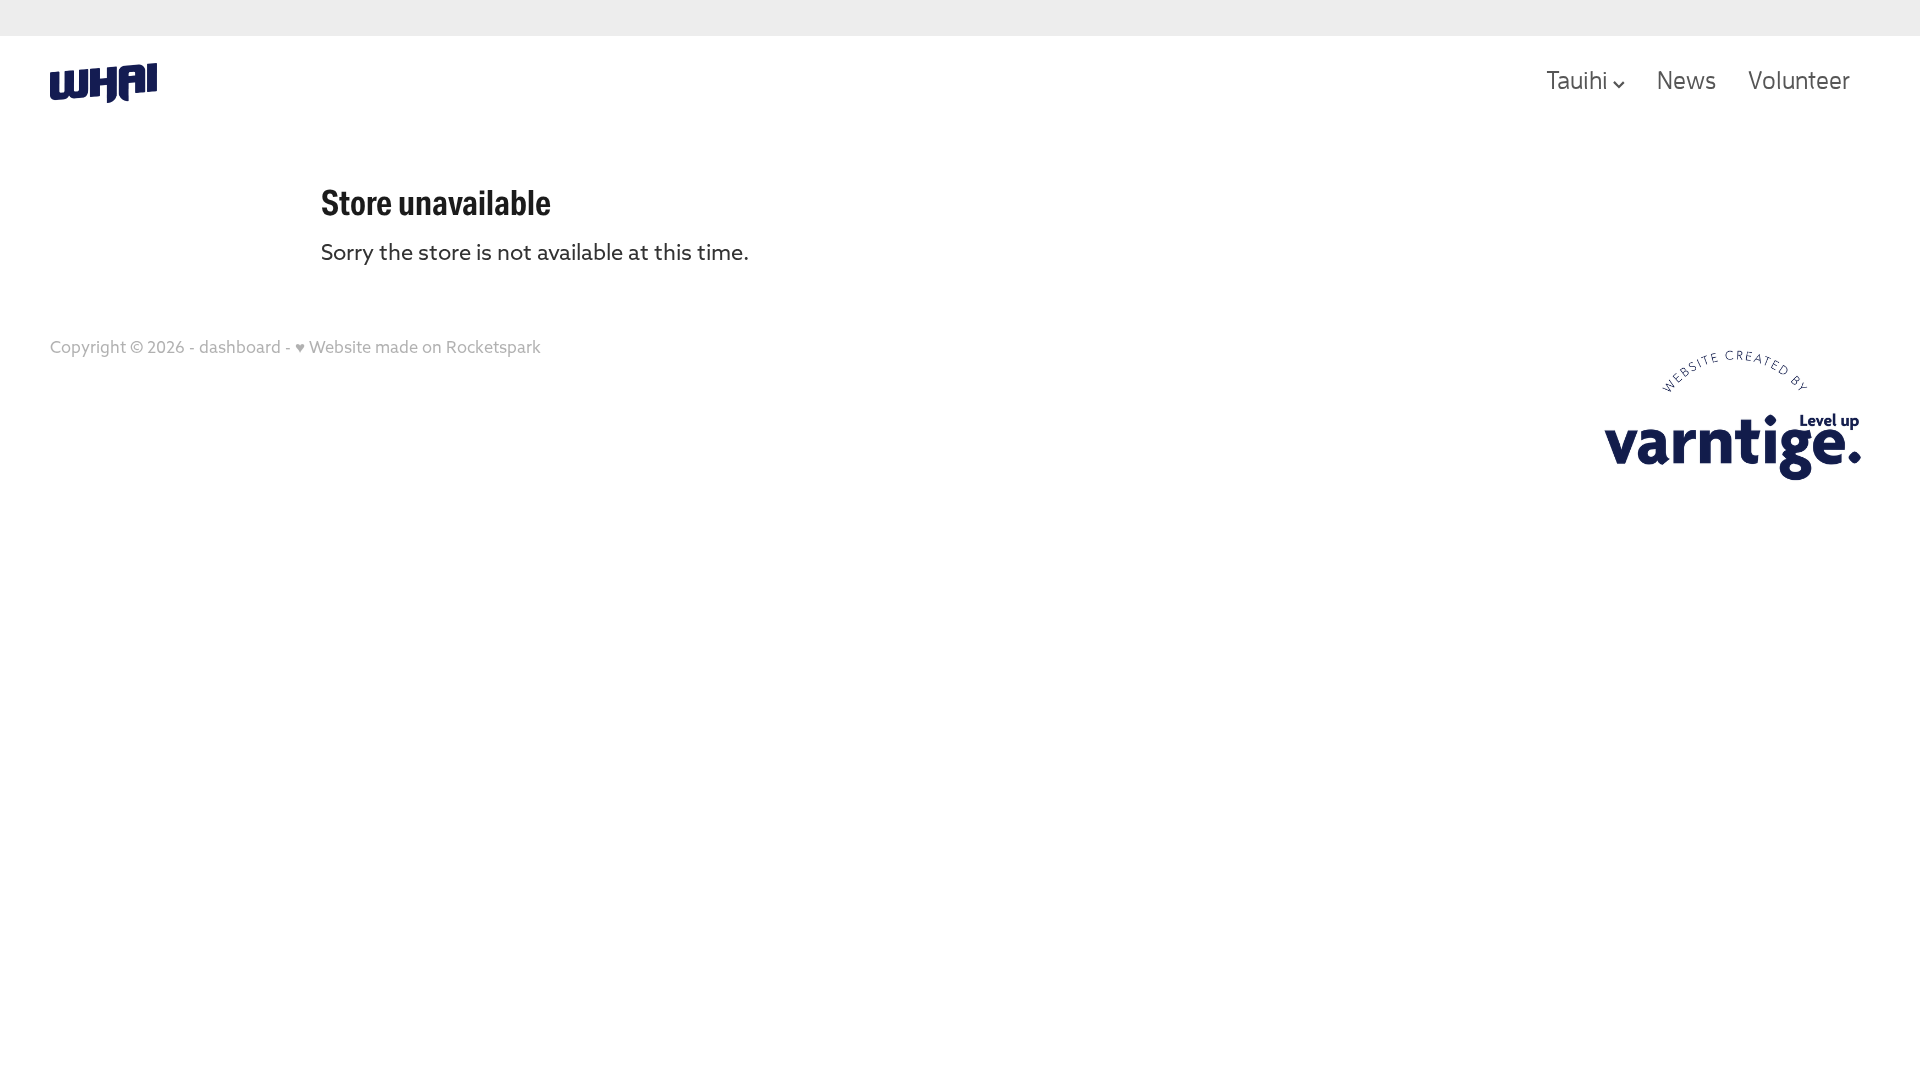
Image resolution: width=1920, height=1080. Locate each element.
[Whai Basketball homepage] (232, 83)
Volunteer (1799, 79)
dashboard (240, 347)
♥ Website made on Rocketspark (418, 347)
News (1686, 79)
